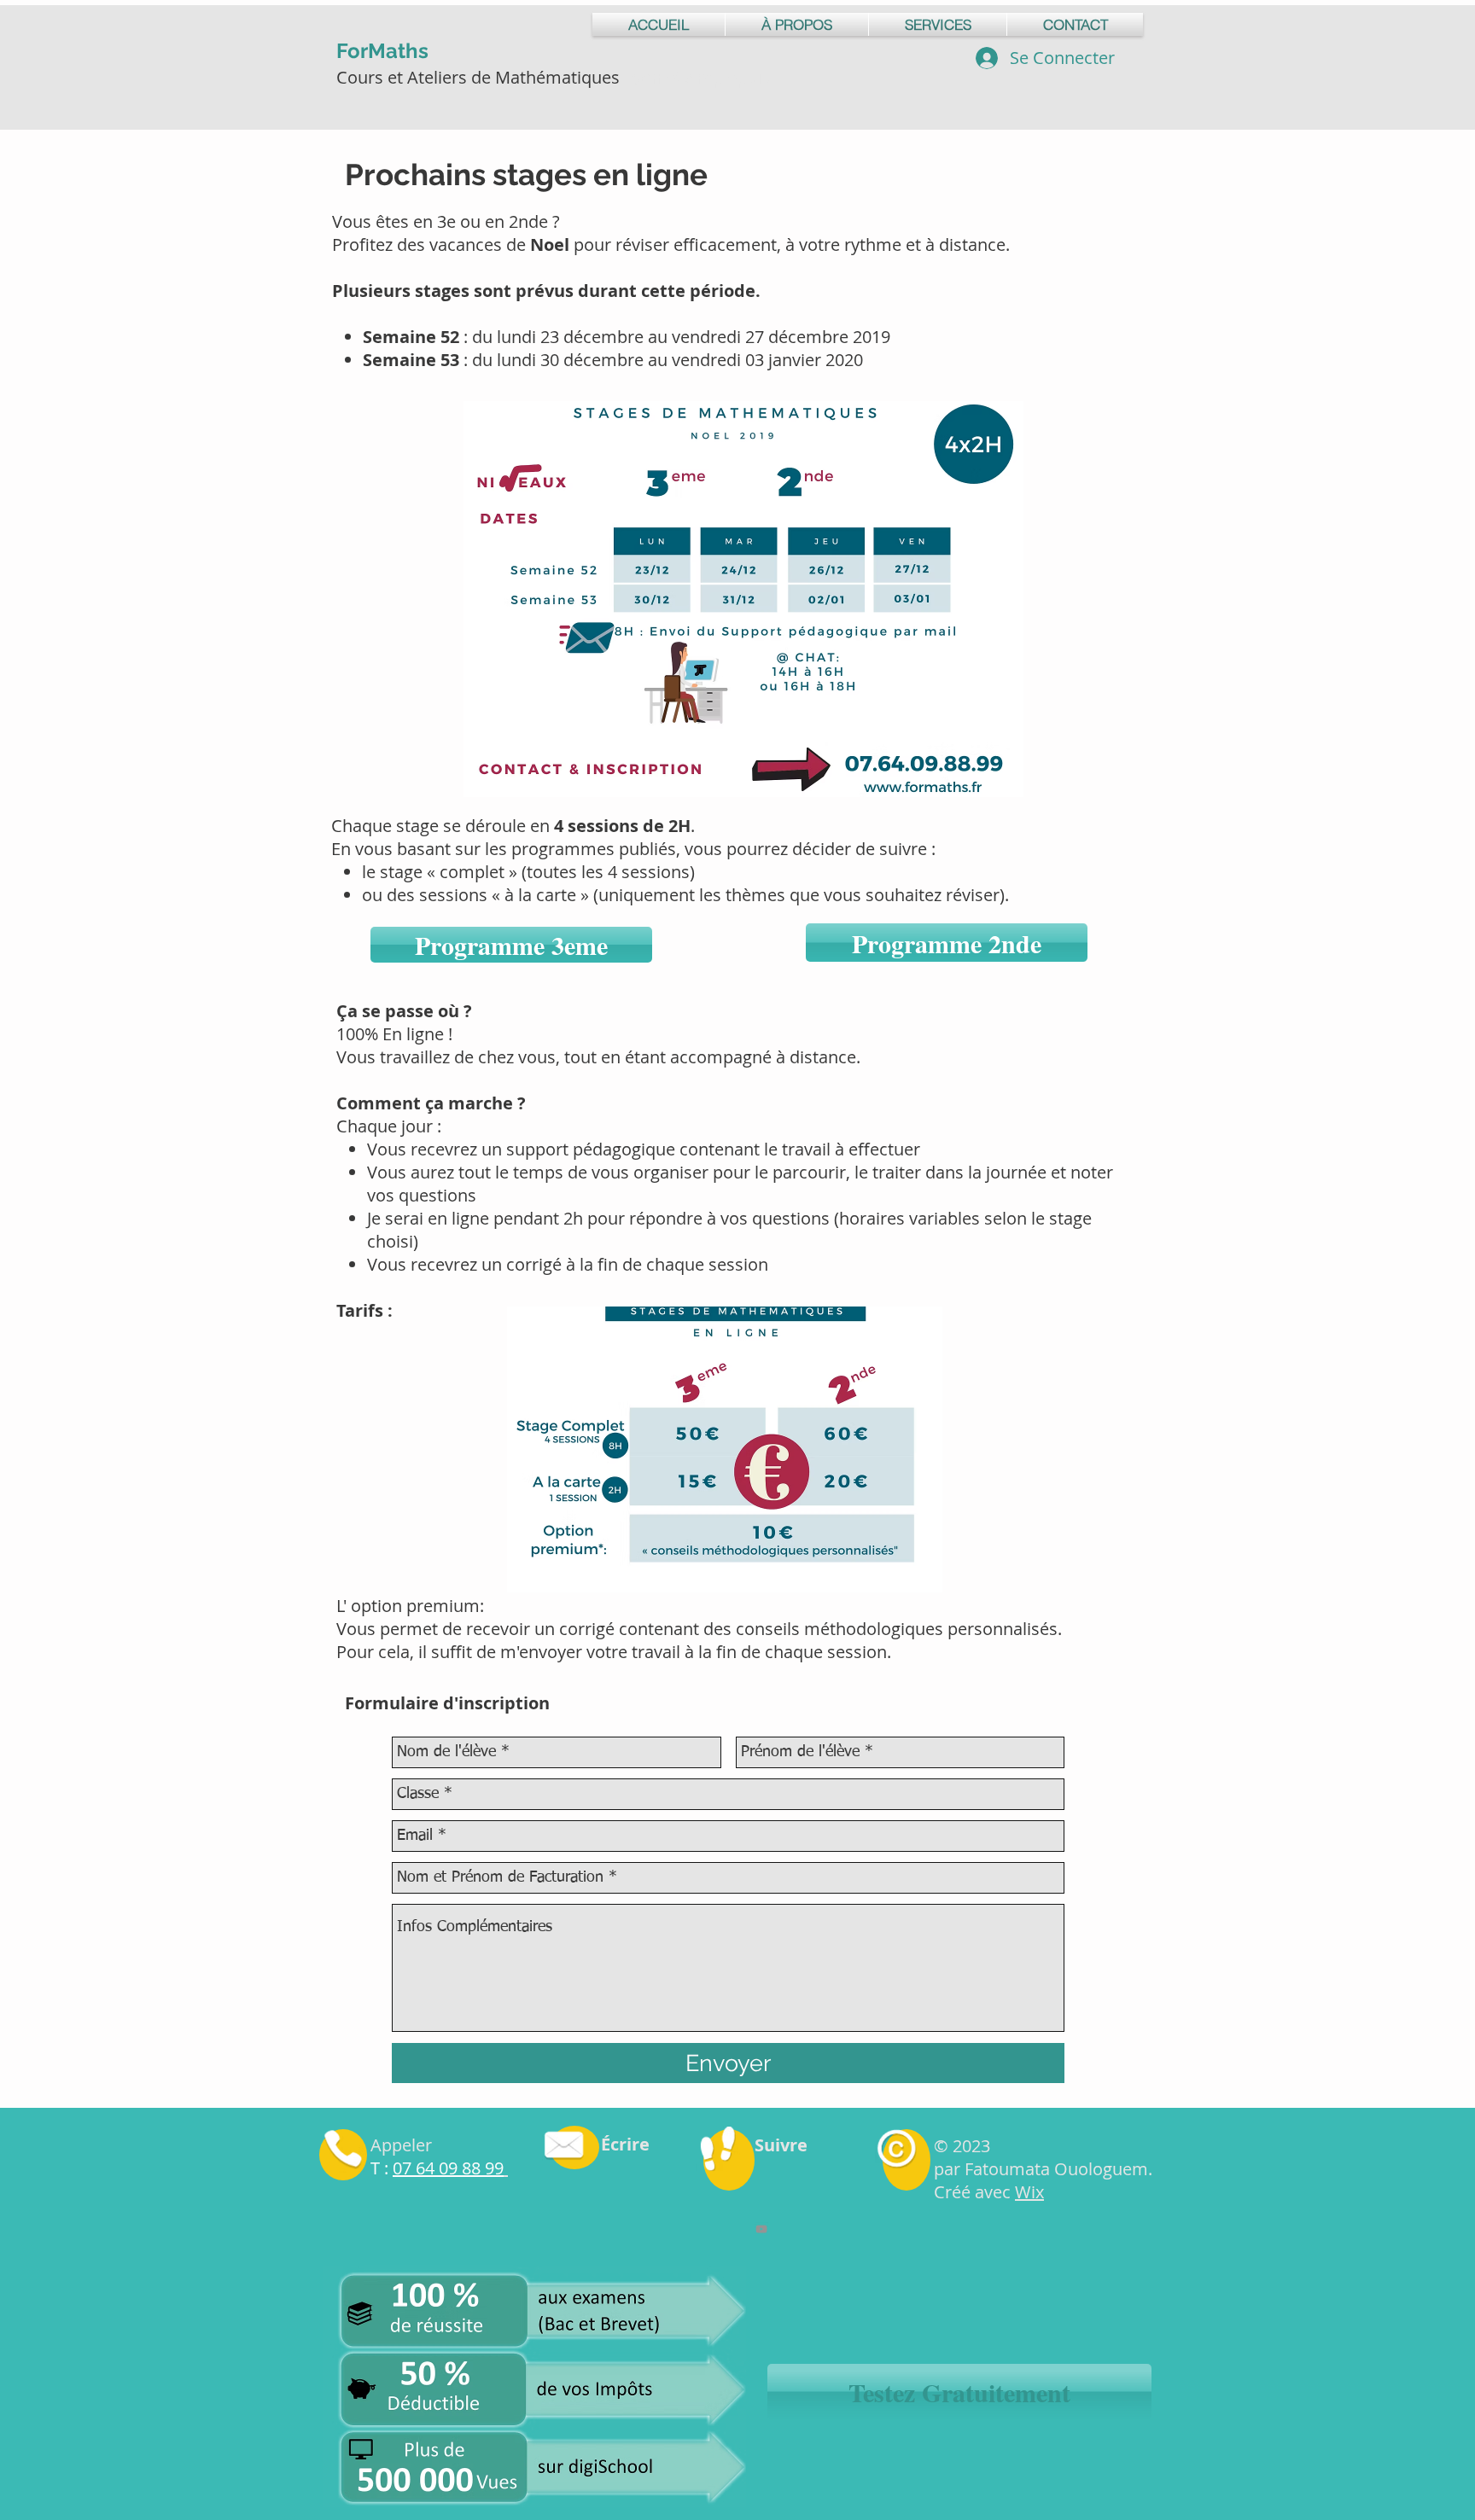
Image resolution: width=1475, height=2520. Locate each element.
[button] (959, 2392)
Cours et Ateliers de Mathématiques (480, 77)
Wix (1029, 2192)
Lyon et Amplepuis (697, 77)
